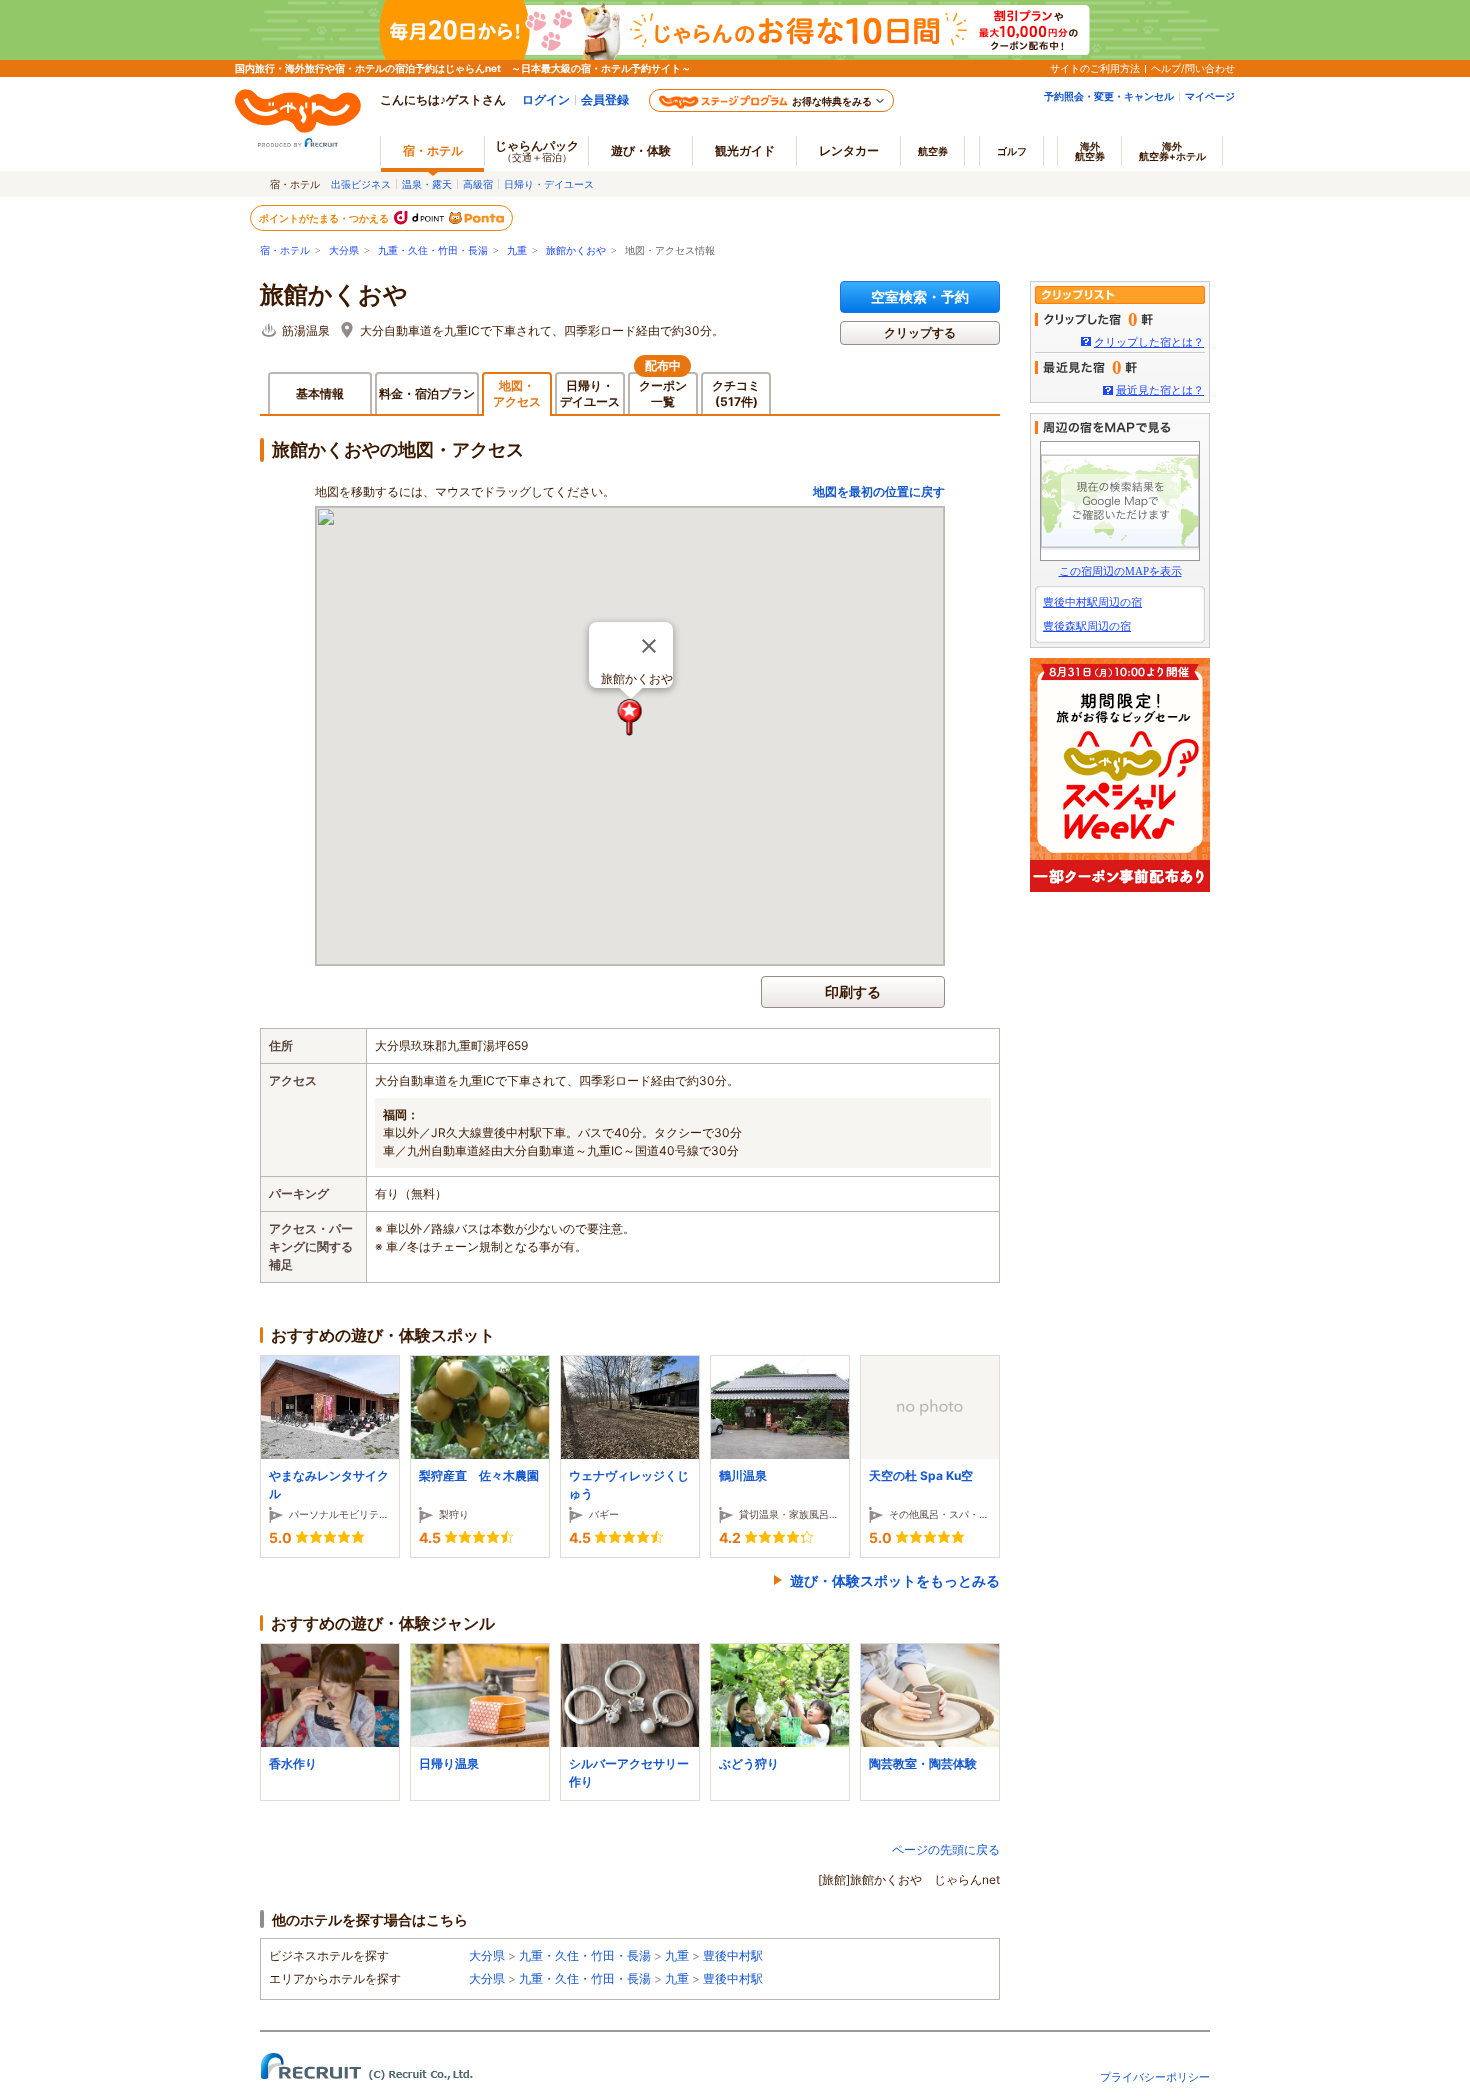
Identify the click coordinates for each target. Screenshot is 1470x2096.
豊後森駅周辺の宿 (1087, 626)
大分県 (344, 250)
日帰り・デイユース (549, 184)
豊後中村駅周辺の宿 (1092, 602)
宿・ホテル (285, 250)
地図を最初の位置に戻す (879, 491)
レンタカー (849, 150)
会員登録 (605, 99)
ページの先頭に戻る (946, 1849)
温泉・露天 (427, 184)
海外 (1090, 151)
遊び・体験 (641, 150)
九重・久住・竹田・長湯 (433, 250)
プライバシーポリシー (1155, 2077)
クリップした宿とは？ (1149, 342)
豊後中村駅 (733, 1955)
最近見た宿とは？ (1160, 390)
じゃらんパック (537, 150)
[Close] (649, 646)
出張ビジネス (361, 184)
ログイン (546, 99)
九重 (517, 250)
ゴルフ (1012, 151)
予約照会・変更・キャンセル (1109, 96)
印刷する (853, 991)
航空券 (933, 151)
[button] (630, 717)
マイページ (1210, 96)
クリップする (920, 332)
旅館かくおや (576, 250)
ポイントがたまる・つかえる (325, 218)
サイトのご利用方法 (1095, 68)
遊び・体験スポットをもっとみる (895, 1580)
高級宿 (478, 184)
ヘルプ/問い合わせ (1193, 68)
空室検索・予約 (920, 296)
